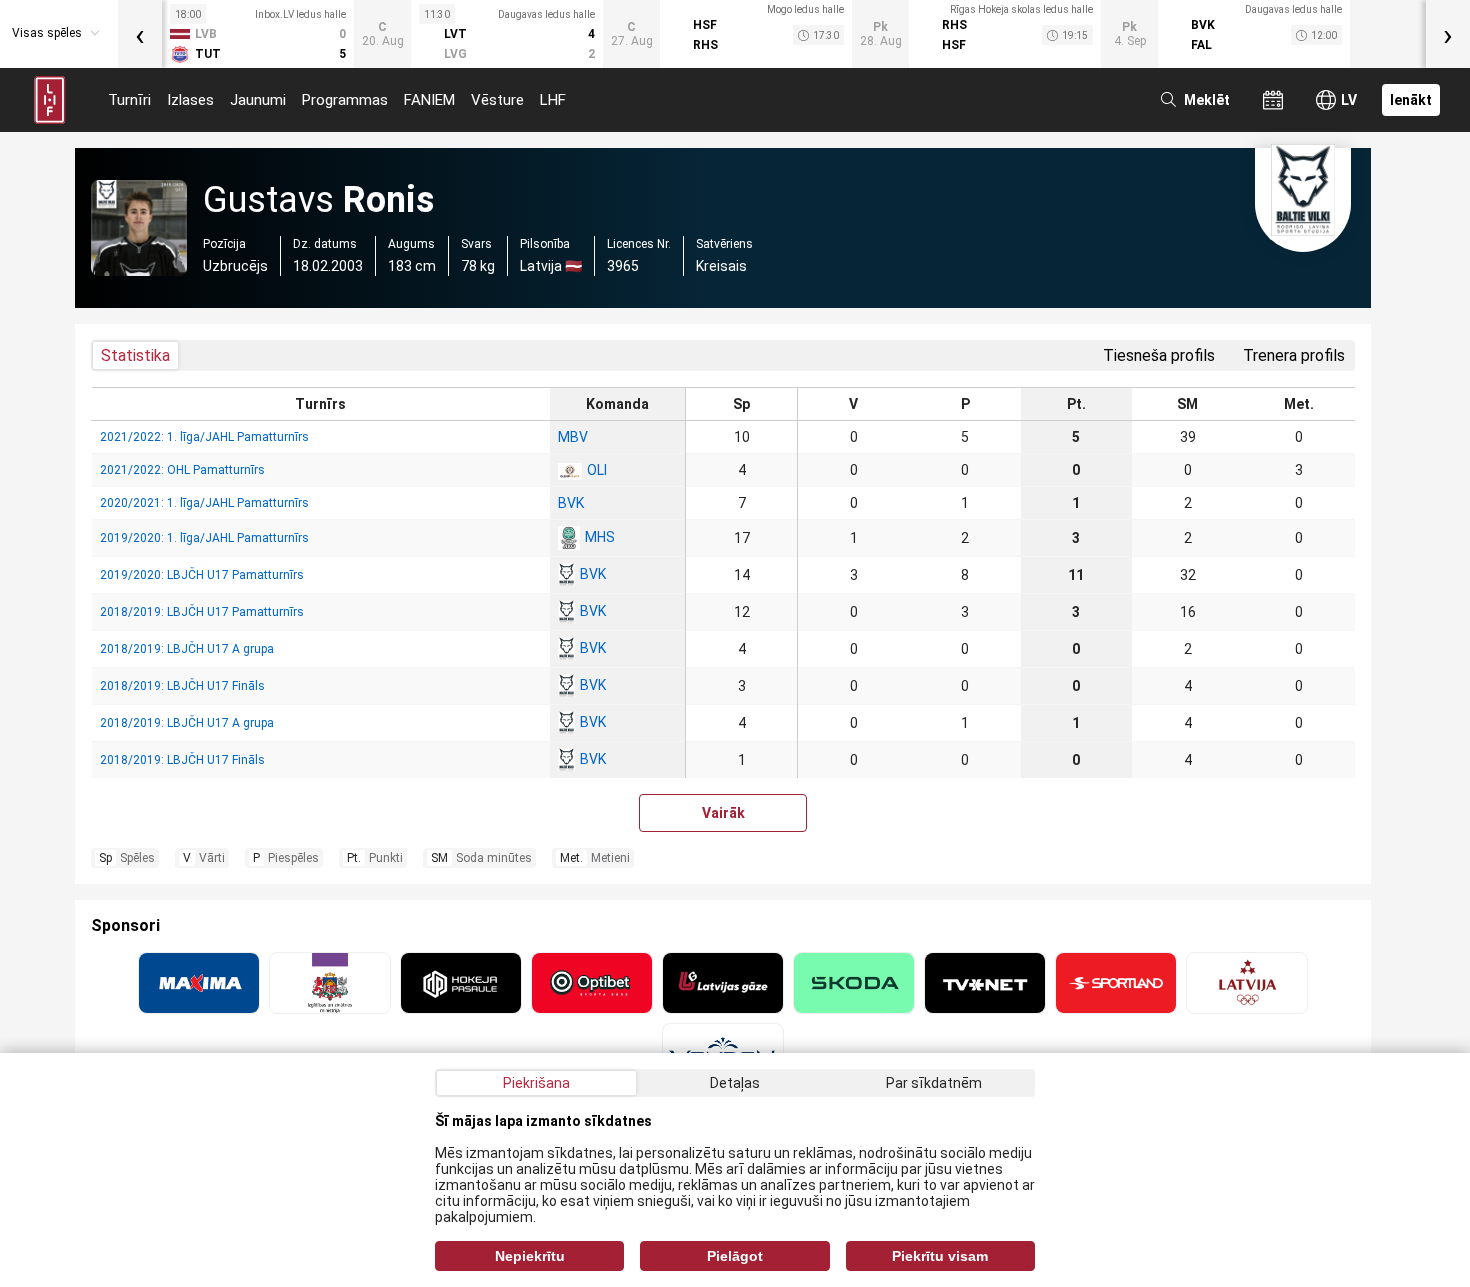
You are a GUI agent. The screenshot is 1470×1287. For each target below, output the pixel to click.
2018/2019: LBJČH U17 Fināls (182, 686)
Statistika (135, 355)
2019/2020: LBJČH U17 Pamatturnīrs (202, 575)
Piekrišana (536, 1083)
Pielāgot (735, 1256)
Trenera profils (1294, 355)
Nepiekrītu (530, 1256)
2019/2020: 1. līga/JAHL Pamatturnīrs (204, 538)
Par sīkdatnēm (934, 1083)
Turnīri (129, 100)
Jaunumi (258, 100)
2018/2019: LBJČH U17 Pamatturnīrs (202, 612)
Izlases (190, 100)
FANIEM (429, 100)
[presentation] (140, 34)
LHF (553, 100)
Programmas (345, 100)
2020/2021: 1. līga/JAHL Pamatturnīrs (204, 503)
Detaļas (735, 1083)
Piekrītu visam (940, 1256)
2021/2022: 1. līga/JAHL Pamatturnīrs (204, 437)
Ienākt (1411, 100)
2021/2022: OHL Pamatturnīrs (182, 470)
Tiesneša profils (1159, 355)
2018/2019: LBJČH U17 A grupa (187, 649)
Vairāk (723, 813)
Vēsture (497, 100)
